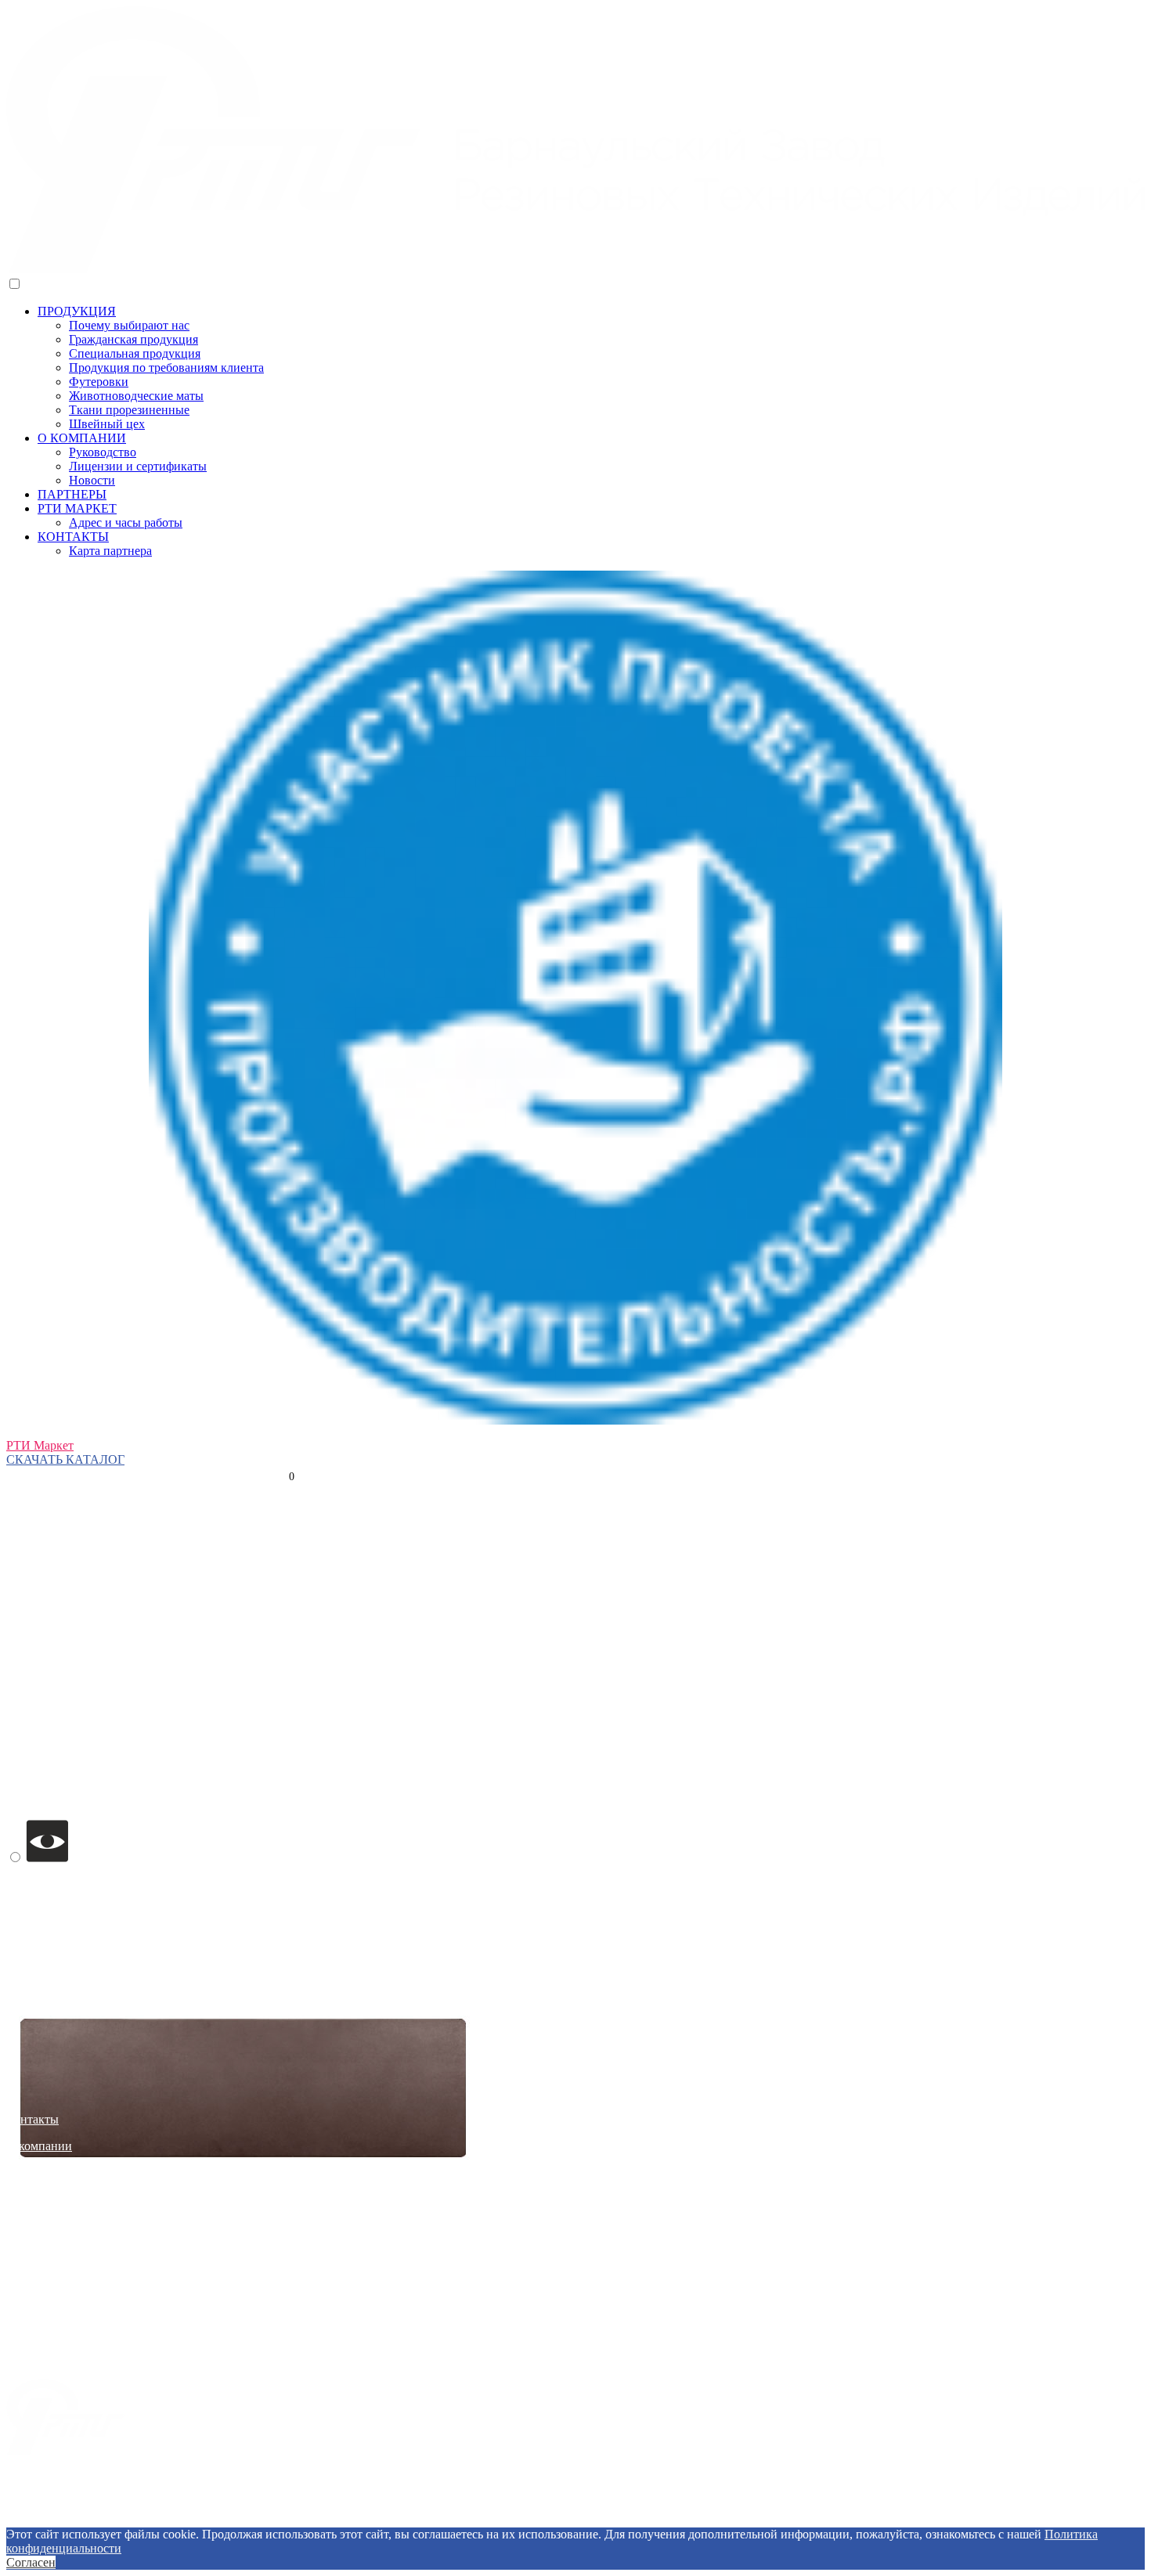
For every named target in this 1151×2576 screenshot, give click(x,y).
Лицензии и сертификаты (138, 466)
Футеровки (99, 382)
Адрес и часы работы (126, 522)
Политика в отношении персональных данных (575, 2520)
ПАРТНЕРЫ (72, 494)
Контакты (32, 2119)
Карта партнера (110, 551)
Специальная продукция (135, 353)
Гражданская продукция (134, 339)
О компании (39, 2146)
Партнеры (33, 2199)
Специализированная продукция (94, 2359)
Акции (25, 2226)
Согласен (31, 2562)
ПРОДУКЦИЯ (77, 311)
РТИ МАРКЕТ (77, 508)
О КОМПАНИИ (82, 438)
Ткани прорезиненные (129, 410)
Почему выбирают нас (129, 325)
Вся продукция (47, 2252)
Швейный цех (107, 424)
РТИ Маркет (40, 1445)
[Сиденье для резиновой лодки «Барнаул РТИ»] (241, 2331)
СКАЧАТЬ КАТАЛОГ (65, 1459)
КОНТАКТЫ (73, 537)
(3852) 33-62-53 (47, 1431)
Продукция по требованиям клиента (166, 367)
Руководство (103, 452)
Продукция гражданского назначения (106, 2279)
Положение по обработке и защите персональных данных (575, 2506)
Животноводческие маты (136, 396)
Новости (92, 480)
